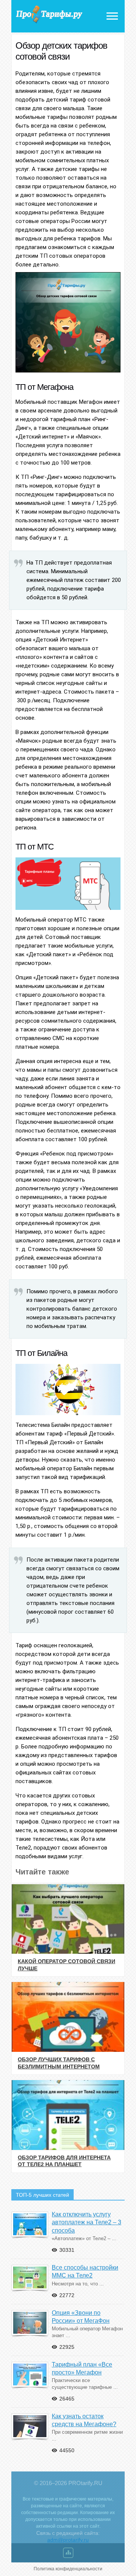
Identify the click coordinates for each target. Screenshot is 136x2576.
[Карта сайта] (68, 2554)
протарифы (49, 15)
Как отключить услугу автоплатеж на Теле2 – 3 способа (87, 2222)
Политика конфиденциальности (68, 2569)
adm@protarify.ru (68, 2540)
